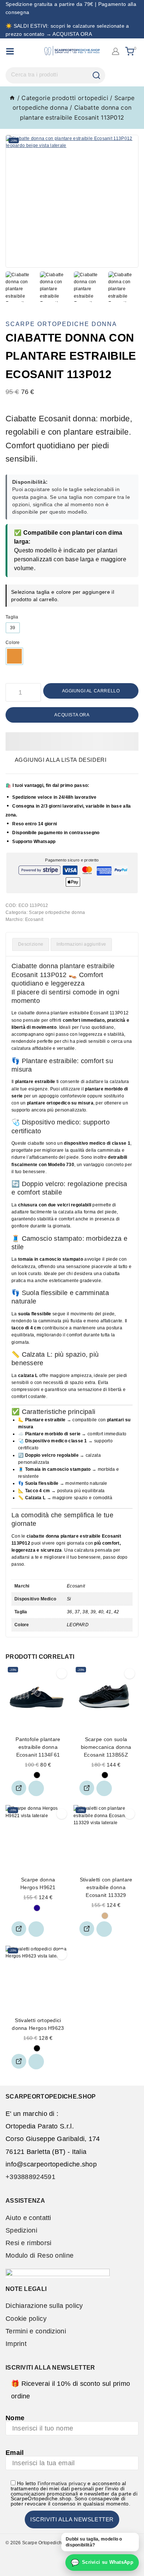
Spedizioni (21, 2230)
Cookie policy (26, 2319)
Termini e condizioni (36, 2331)
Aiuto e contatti (28, 2218)
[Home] (12, 98)
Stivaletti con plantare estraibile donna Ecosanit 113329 (106, 1887)
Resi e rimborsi (29, 2243)
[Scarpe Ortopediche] (72, 51)
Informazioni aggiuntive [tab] (81, 944)
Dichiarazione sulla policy (44, 2306)
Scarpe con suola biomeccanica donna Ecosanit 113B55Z (106, 1747)
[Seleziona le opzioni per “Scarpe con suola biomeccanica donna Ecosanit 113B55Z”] (87, 1788)
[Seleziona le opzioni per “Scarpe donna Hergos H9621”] (19, 1929)
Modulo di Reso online (40, 2255)
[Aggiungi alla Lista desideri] (36, 1788)
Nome (15, 2418)
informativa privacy (63, 2483)
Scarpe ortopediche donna (61, 324)
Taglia (12, 617)
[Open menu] (10, 51)
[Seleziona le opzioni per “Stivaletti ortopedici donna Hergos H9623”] (19, 2061)
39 (13, 628)
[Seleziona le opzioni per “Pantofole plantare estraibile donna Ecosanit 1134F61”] (19, 1788)
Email (15, 2453)
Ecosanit (34, 919)
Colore (13, 643)
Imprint (16, 2344)
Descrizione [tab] (31, 944)
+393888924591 (30, 2177)
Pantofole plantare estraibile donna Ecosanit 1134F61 (38, 1747)
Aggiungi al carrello (91, 691)
